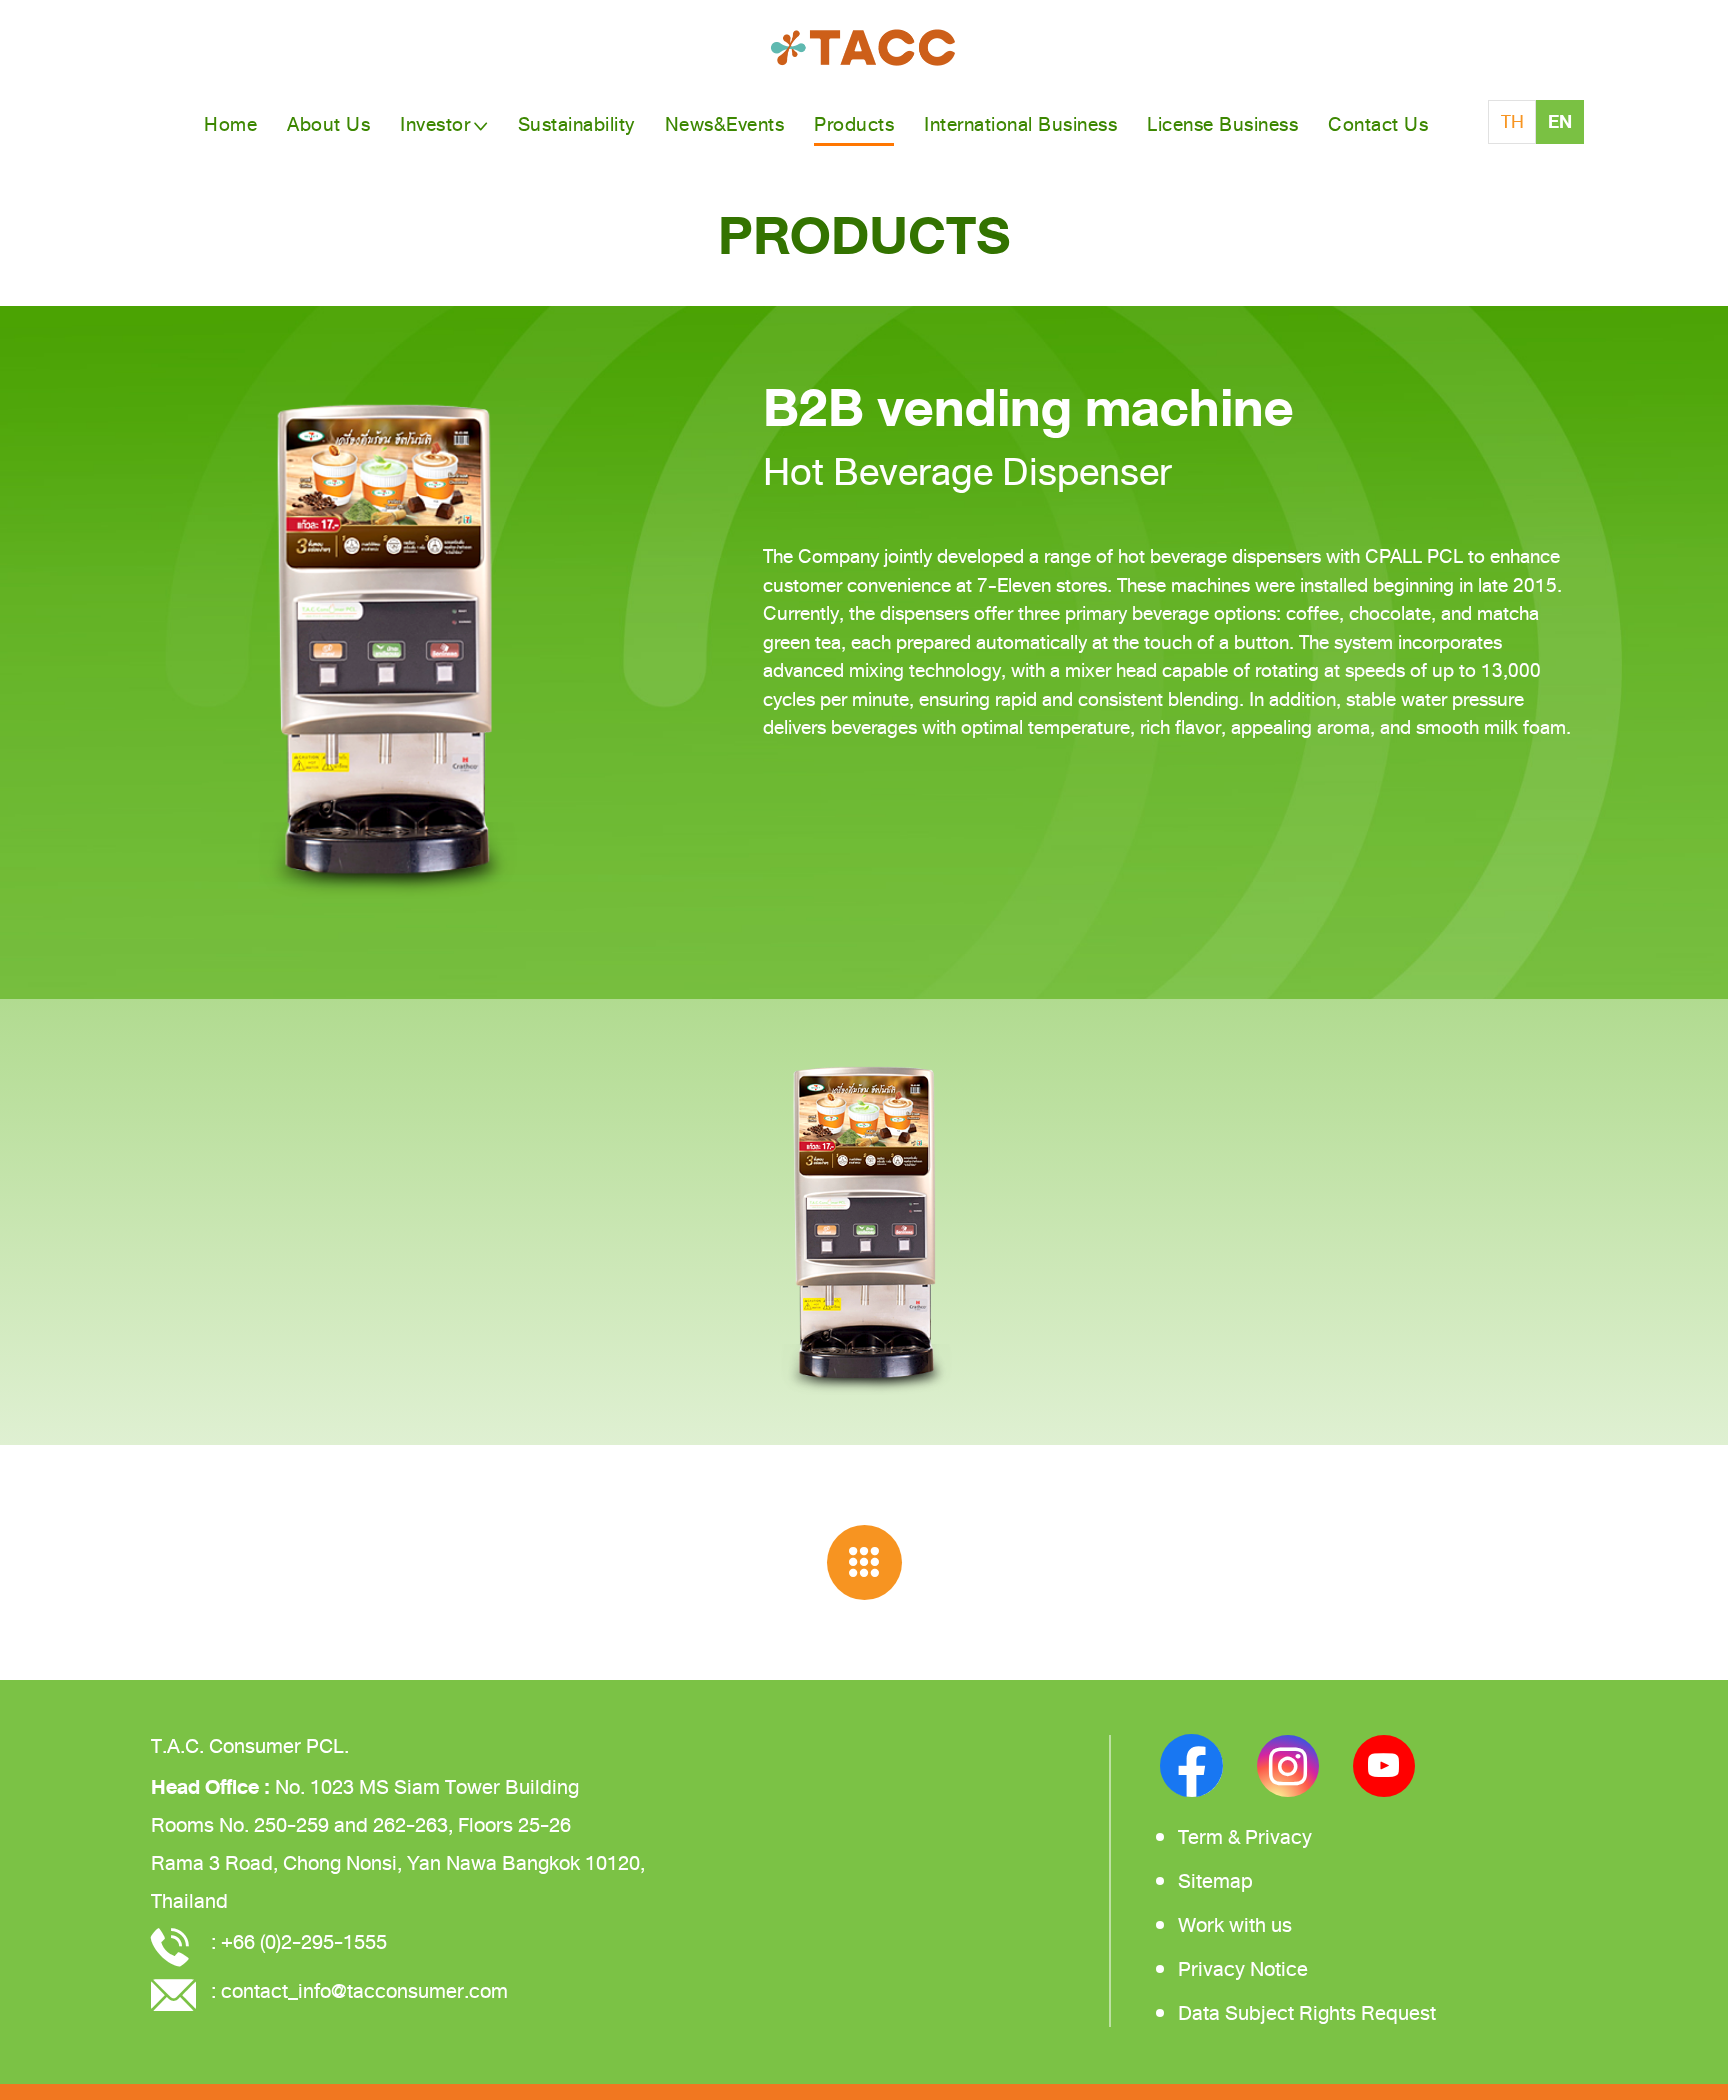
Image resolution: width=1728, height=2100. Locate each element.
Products (854, 124)
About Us (328, 124)
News (725, 124)
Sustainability (576, 124)
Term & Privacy (1245, 1837)
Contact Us (1378, 124)
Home (230, 124)
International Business (1020, 124)
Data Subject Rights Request (1307, 2013)
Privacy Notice (1243, 1969)
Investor (435, 124)
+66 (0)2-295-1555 (304, 1942)
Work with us (1235, 1925)
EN (1560, 122)
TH (1512, 122)
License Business (1222, 124)
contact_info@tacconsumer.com (364, 1991)
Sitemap (1215, 1881)
